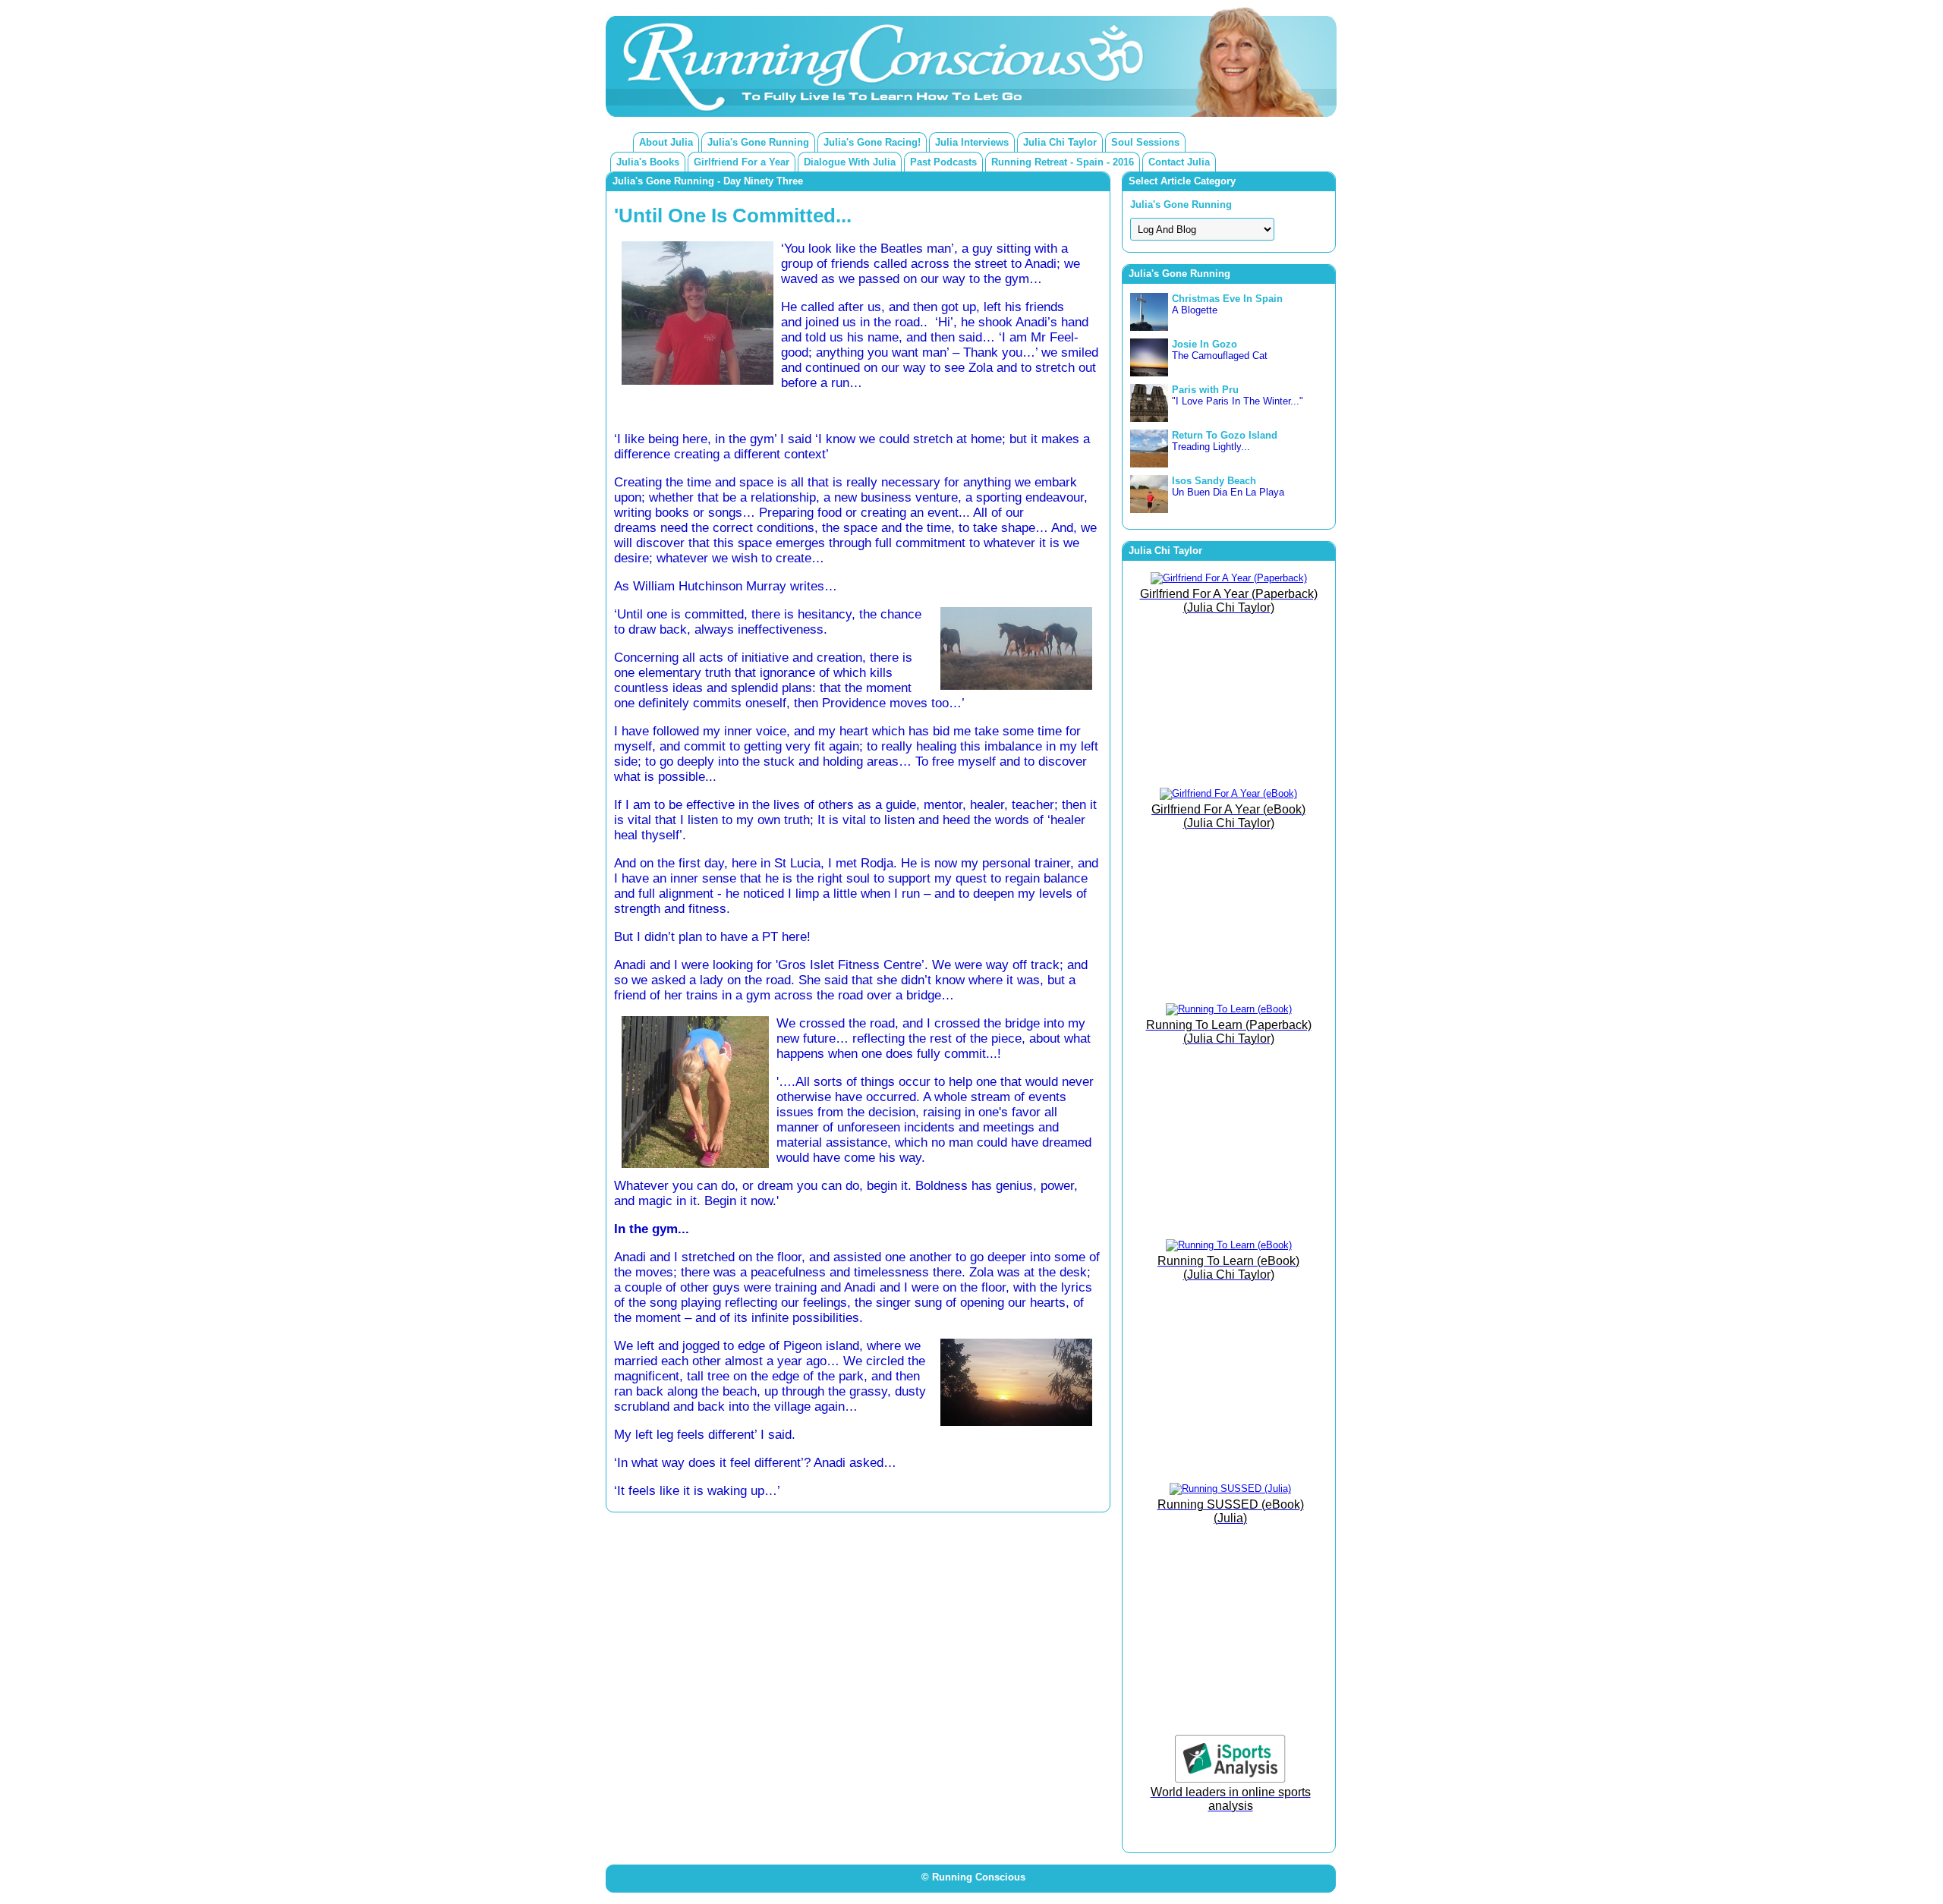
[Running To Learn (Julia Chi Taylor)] (1229, 1009)
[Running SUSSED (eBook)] (1230, 1489)
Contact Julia (1179, 162)
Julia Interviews (972, 142)
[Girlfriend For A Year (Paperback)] (1229, 578)
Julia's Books (648, 162)
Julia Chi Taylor (1060, 142)
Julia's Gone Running (758, 142)
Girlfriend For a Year (742, 162)
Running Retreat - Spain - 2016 (1063, 162)
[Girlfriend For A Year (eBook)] (1228, 793)
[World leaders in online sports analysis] (1230, 1779)
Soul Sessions (1145, 142)
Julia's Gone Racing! (872, 142)
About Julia (666, 142)
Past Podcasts (943, 162)
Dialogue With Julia (850, 162)
